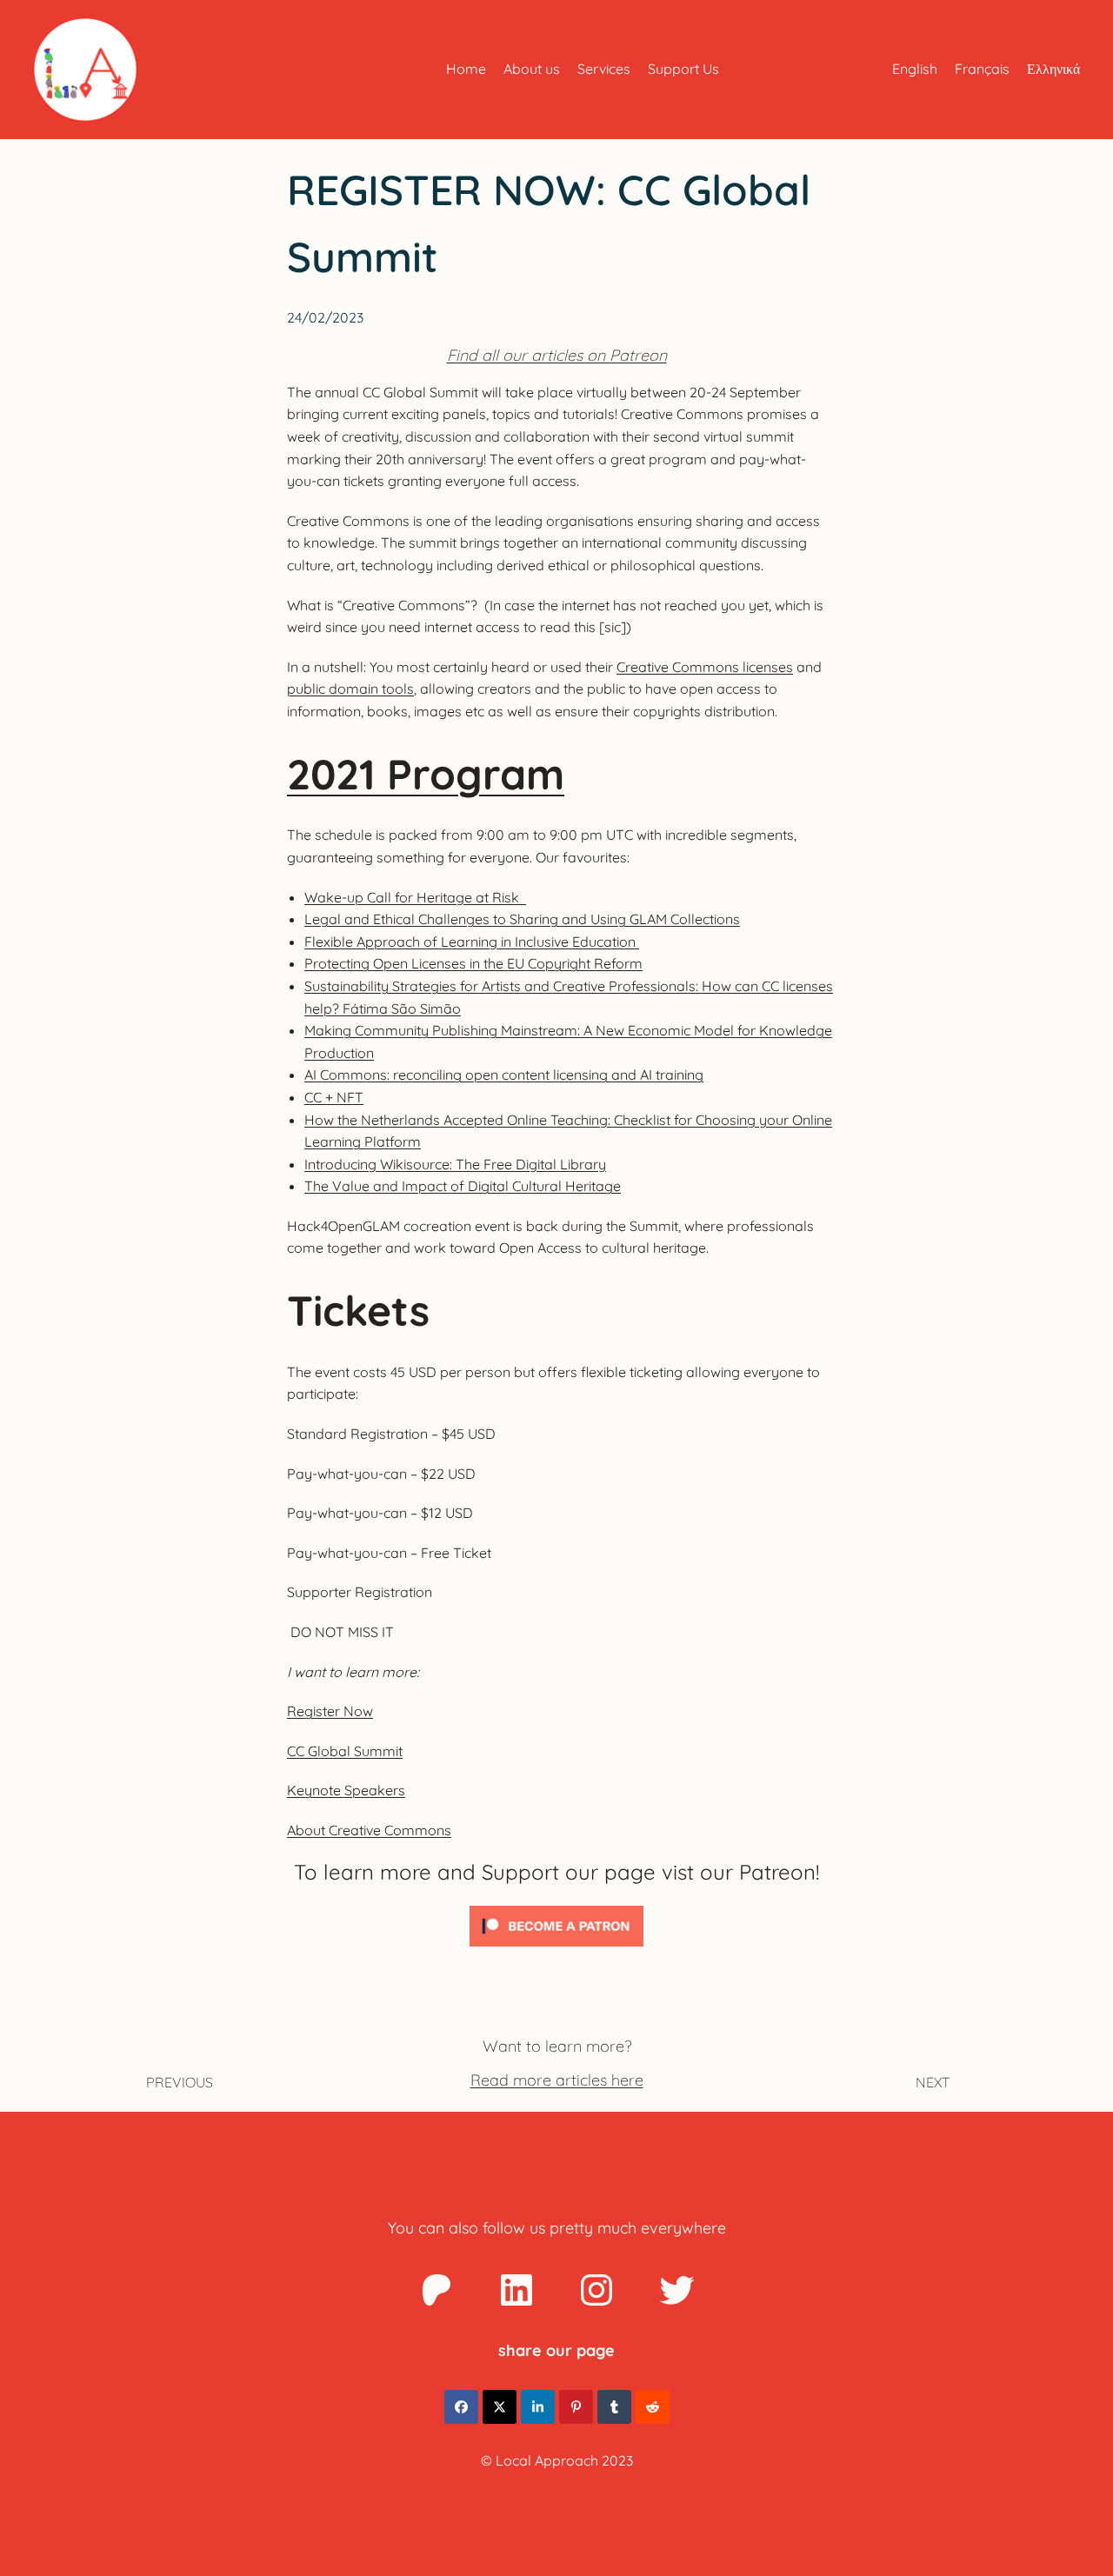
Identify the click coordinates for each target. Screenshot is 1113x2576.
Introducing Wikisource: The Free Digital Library (455, 1164)
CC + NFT (334, 1097)
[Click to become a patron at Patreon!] (556, 1950)
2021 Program (426, 774)
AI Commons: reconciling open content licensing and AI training (504, 1075)
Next (933, 2082)
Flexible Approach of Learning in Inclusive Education (472, 942)
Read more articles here (557, 2080)
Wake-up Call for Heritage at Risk (415, 897)
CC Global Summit (345, 1751)
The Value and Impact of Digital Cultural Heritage (463, 1186)
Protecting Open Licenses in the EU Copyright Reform (473, 963)
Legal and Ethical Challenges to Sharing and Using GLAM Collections (522, 919)
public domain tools (350, 689)
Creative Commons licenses (705, 667)
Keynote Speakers (346, 1790)
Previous (180, 2082)
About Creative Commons (369, 1830)
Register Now (330, 1711)
